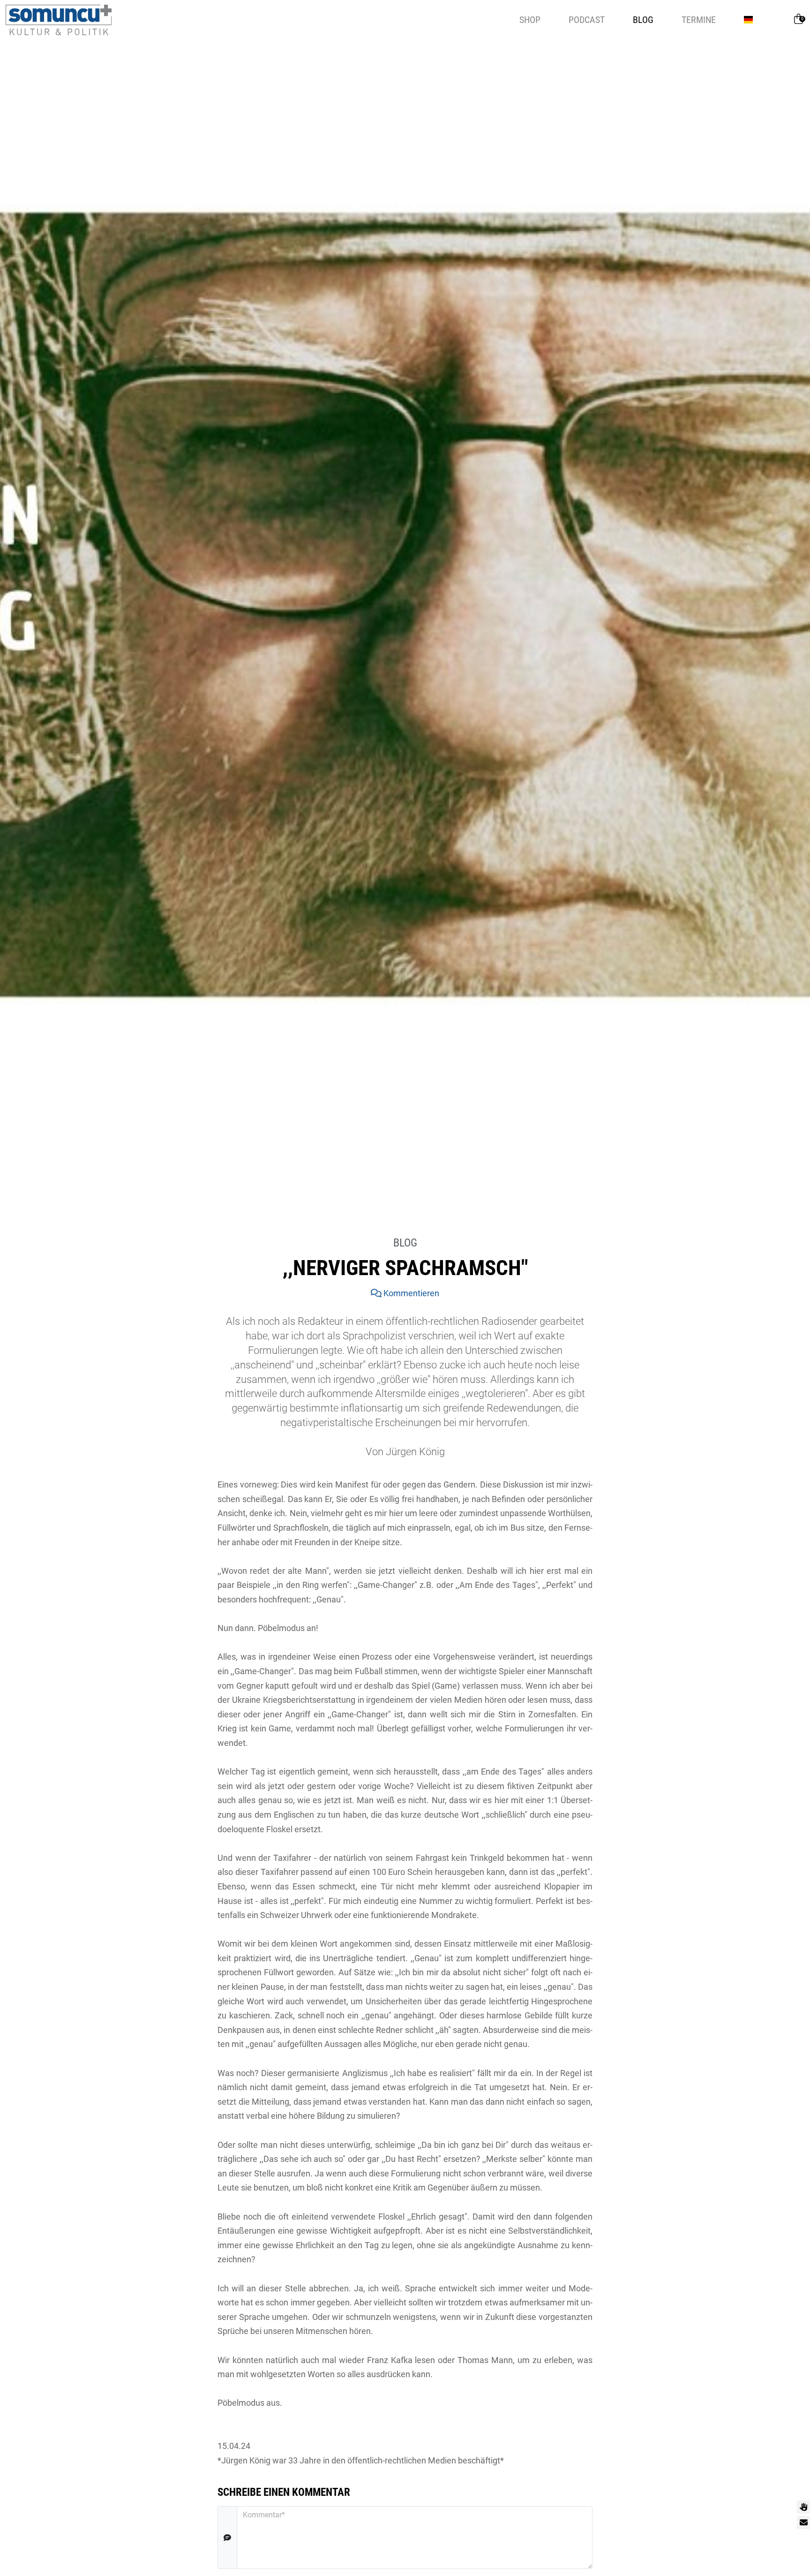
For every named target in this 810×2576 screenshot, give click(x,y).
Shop (530, 20)
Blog (643, 20)
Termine (699, 20)
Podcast (587, 20)
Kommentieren (410, 1293)
